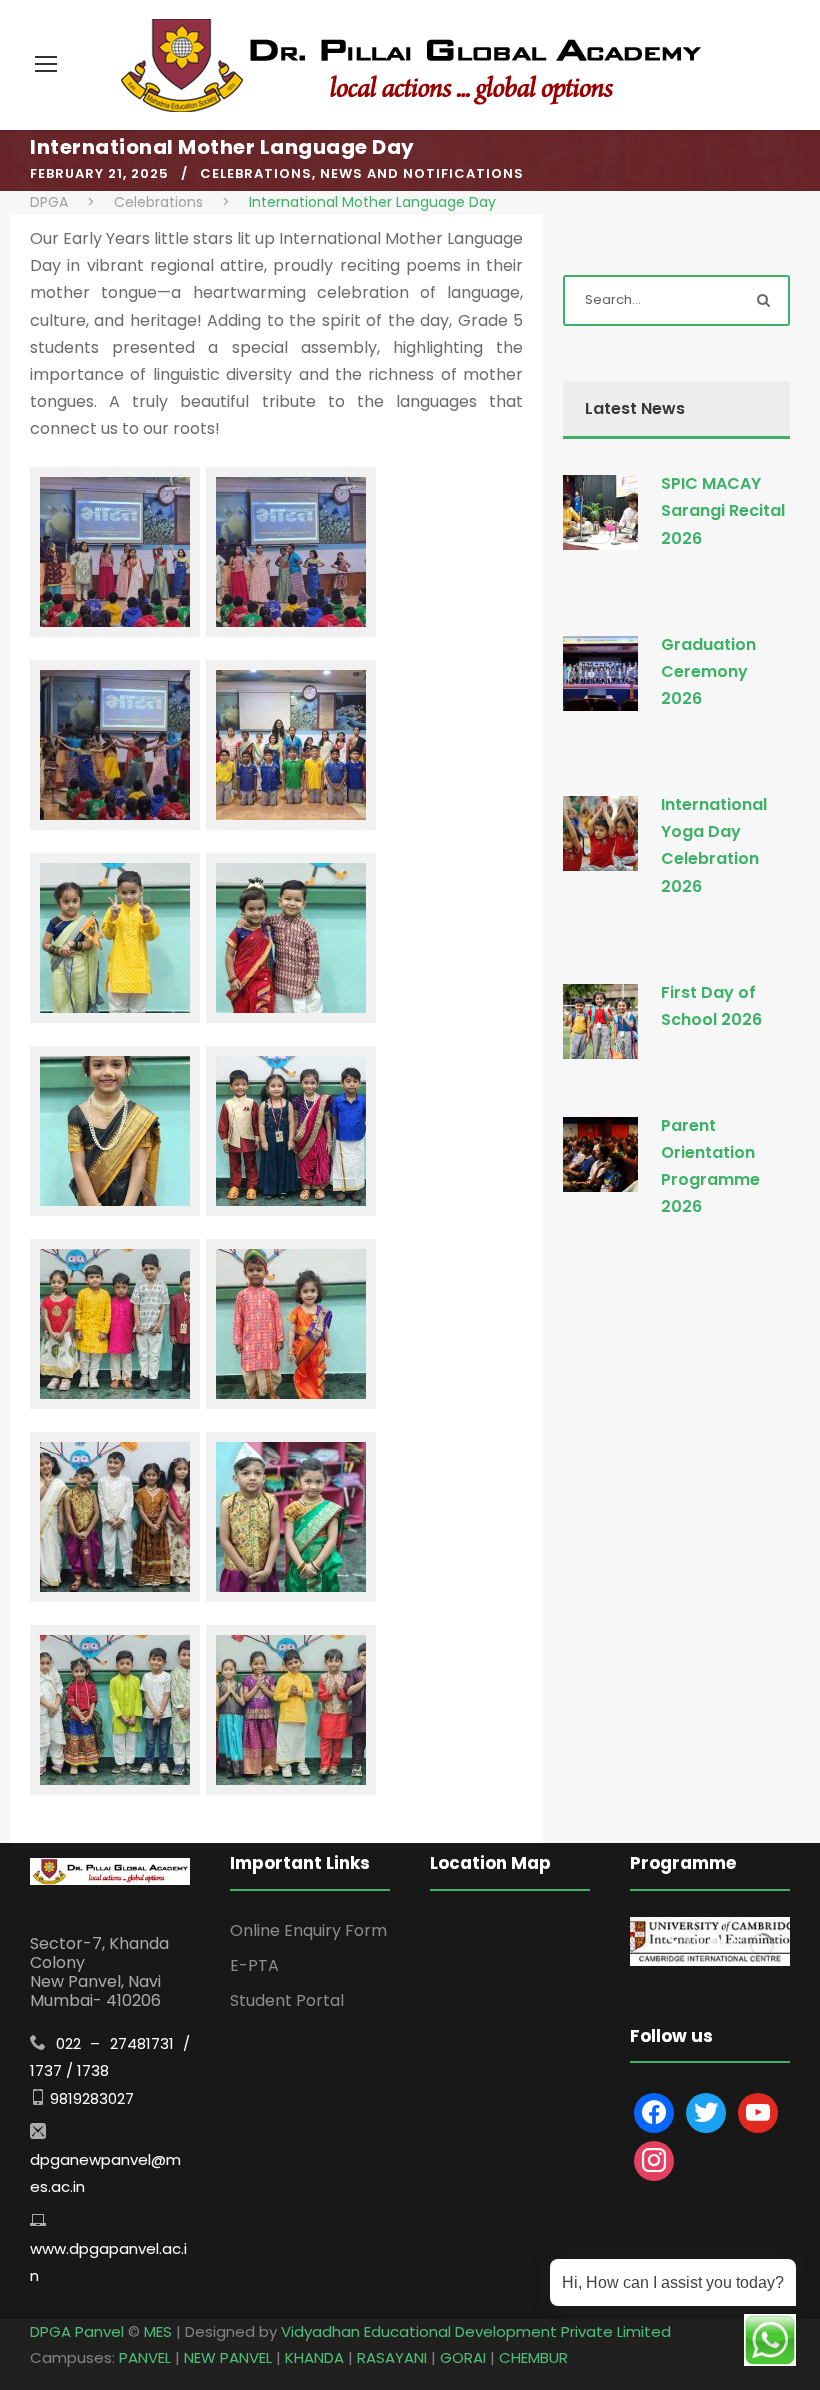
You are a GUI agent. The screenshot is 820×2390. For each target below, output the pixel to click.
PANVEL (145, 2357)
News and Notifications (422, 173)
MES (158, 2331)
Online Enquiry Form (308, 1930)
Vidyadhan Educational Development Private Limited (476, 2331)
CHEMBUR (533, 2357)
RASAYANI (392, 2357)
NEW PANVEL (228, 2357)
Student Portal (287, 2000)
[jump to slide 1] (693, 1942)
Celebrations (256, 173)
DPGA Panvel (77, 2331)
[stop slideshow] (735, 1942)
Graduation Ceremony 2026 (708, 671)
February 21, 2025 (99, 173)
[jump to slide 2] (715, 1942)
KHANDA (314, 2357)
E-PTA (254, 1965)
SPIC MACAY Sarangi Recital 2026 (723, 510)
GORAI (463, 2357)
